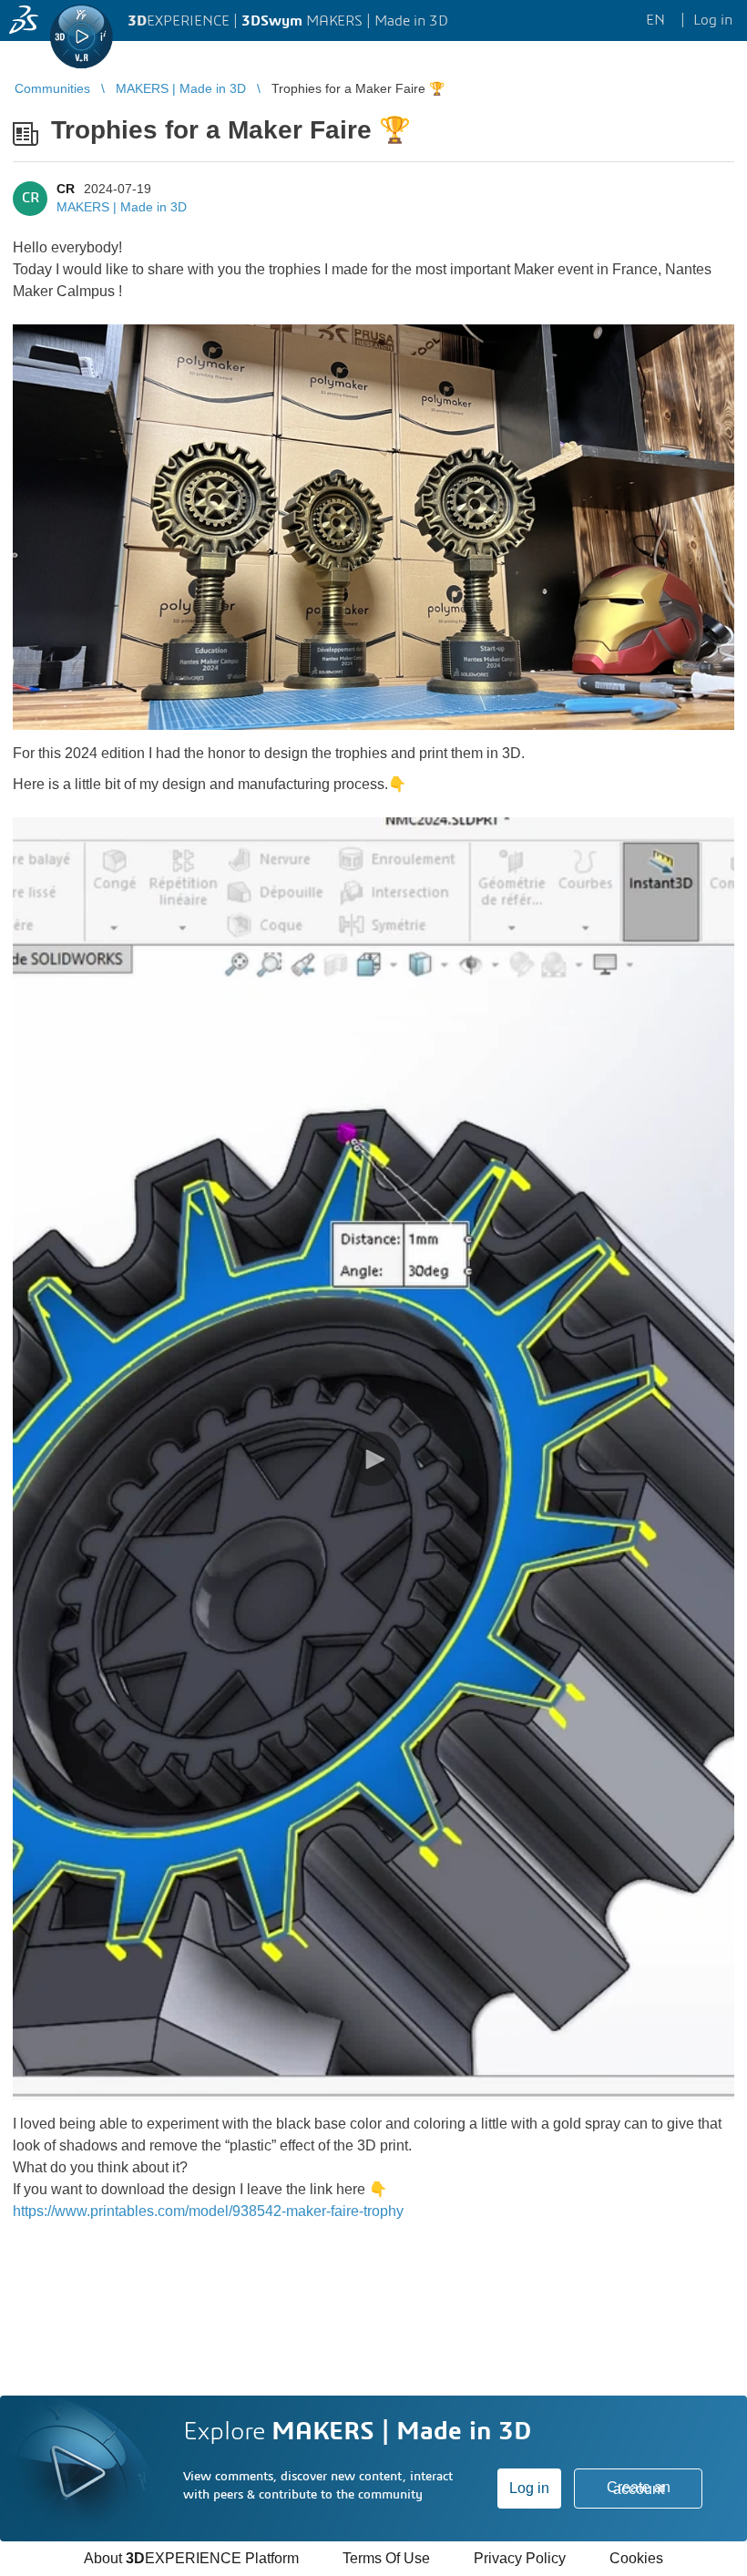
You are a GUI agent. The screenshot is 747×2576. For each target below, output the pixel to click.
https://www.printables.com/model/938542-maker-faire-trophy (208, 2211)
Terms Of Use (386, 2558)
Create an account (639, 2488)
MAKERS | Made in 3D (122, 207)
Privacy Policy (520, 2558)
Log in (529, 2488)
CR (66, 189)
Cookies (636, 2558)
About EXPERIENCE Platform (191, 2558)
